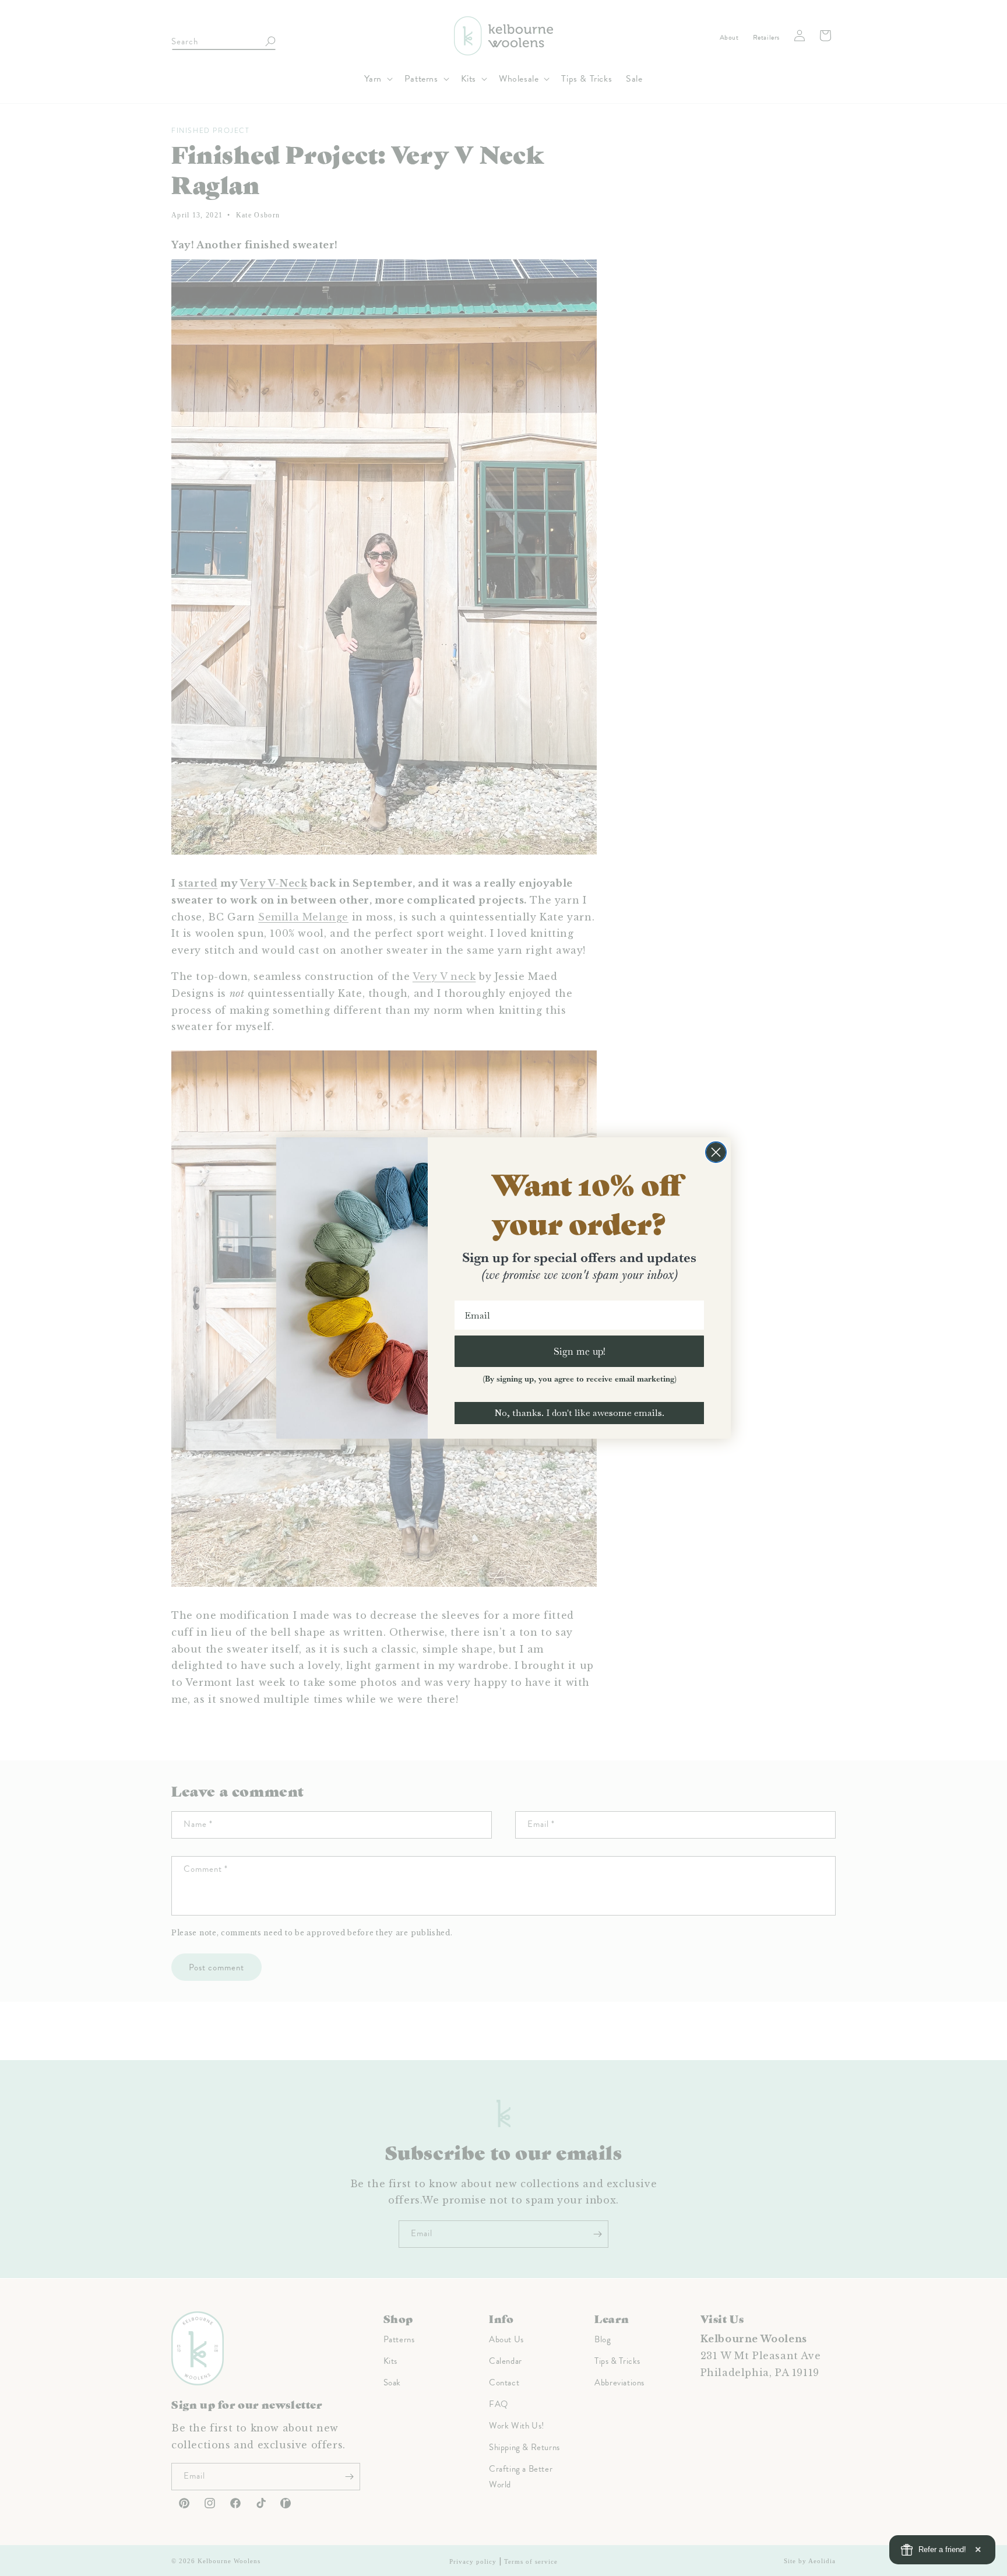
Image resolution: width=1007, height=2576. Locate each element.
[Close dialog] (716, 1152)
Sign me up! (580, 1351)
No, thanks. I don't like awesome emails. (579, 1413)
